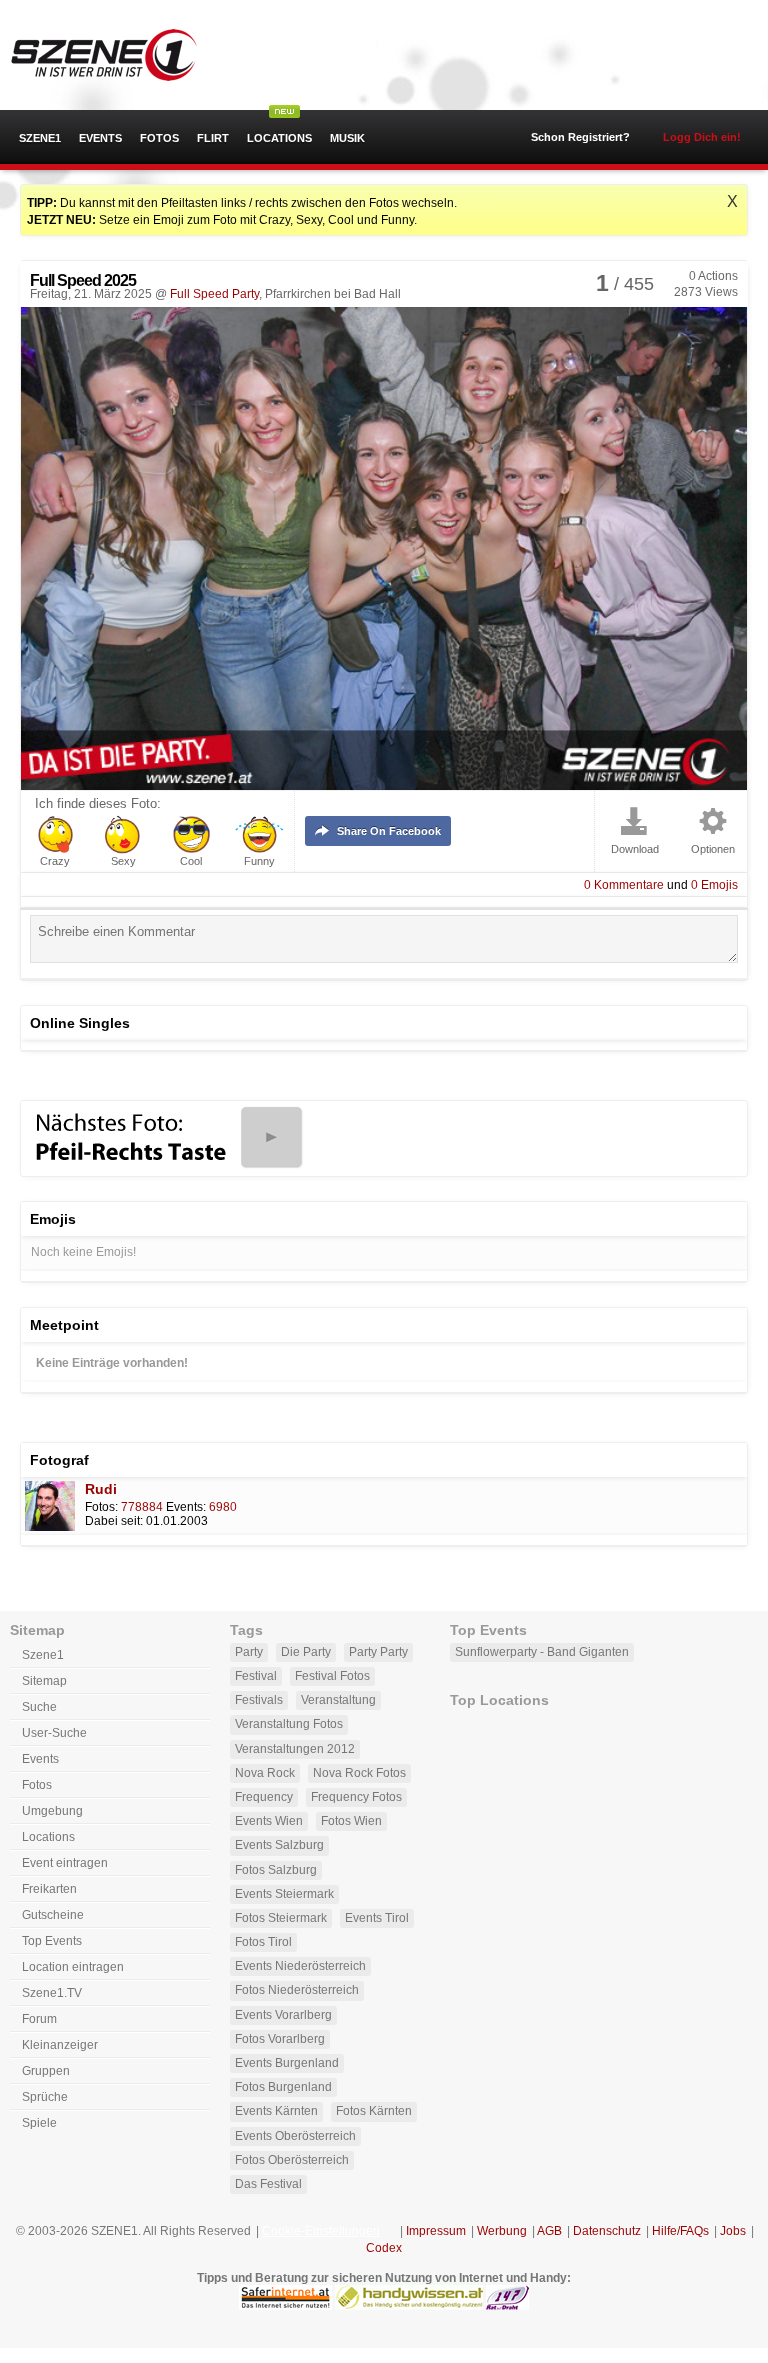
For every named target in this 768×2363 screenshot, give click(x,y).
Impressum (436, 2231)
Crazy (55, 861)
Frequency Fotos (356, 1797)
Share (389, 831)
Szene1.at (122, 55)
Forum (39, 2019)
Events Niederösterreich (300, 1966)
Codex (384, 2248)
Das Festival (268, 2184)
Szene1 (40, 138)
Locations (279, 138)
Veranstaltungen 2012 (295, 1749)
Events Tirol (377, 1918)
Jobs (733, 2231)
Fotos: (101, 1507)
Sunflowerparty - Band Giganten (542, 1652)
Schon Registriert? (580, 137)
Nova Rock (265, 1773)
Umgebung (52, 1811)
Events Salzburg (279, 1845)
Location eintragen (73, 1967)
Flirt (213, 138)
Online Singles (80, 1023)
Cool (191, 861)
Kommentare (624, 885)
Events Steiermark (284, 1894)
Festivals (259, 1700)
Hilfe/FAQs (680, 2231)
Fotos (159, 138)
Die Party (306, 1652)
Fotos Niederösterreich (297, 1990)
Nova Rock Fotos (359, 1773)
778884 (142, 1507)
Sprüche (45, 2097)
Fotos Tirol (263, 1942)
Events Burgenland (287, 2063)
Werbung (502, 2231)
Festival (256, 1676)
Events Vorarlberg (283, 2015)
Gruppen (46, 2071)
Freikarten (49, 1889)
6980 (223, 1507)
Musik (347, 138)
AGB (549, 2231)
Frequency (264, 1797)
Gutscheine (53, 1915)
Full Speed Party (214, 294)
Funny (259, 861)
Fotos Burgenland (283, 2087)
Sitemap (44, 1681)
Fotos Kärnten (374, 2111)
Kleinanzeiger (60, 2045)
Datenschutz (607, 2231)
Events (100, 138)
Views (706, 292)
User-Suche (54, 1733)
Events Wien (269, 1821)
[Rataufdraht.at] (507, 2306)
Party (249, 1652)
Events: (186, 1507)
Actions (713, 276)
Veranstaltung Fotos (289, 1724)
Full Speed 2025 (83, 280)
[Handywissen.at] (409, 2306)
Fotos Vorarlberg (280, 2039)
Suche (39, 1707)
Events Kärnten (276, 2111)
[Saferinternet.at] (285, 2306)
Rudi (101, 1489)
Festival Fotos (332, 1676)
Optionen (713, 849)
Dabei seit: (114, 1521)
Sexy (123, 861)
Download (635, 849)
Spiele (39, 2123)
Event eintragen (65, 1863)
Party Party (378, 1652)
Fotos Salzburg (276, 1870)
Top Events (52, 1941)
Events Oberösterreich (295, 2136)
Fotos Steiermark (281, 1918)
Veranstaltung (338, 1700)
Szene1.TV (52, 1993)
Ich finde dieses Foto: (98, 804)
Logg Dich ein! (702, 137)
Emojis (714, 885)
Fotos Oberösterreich (292, 2160)
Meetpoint (64, 1325)
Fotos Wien (351, 1821)
